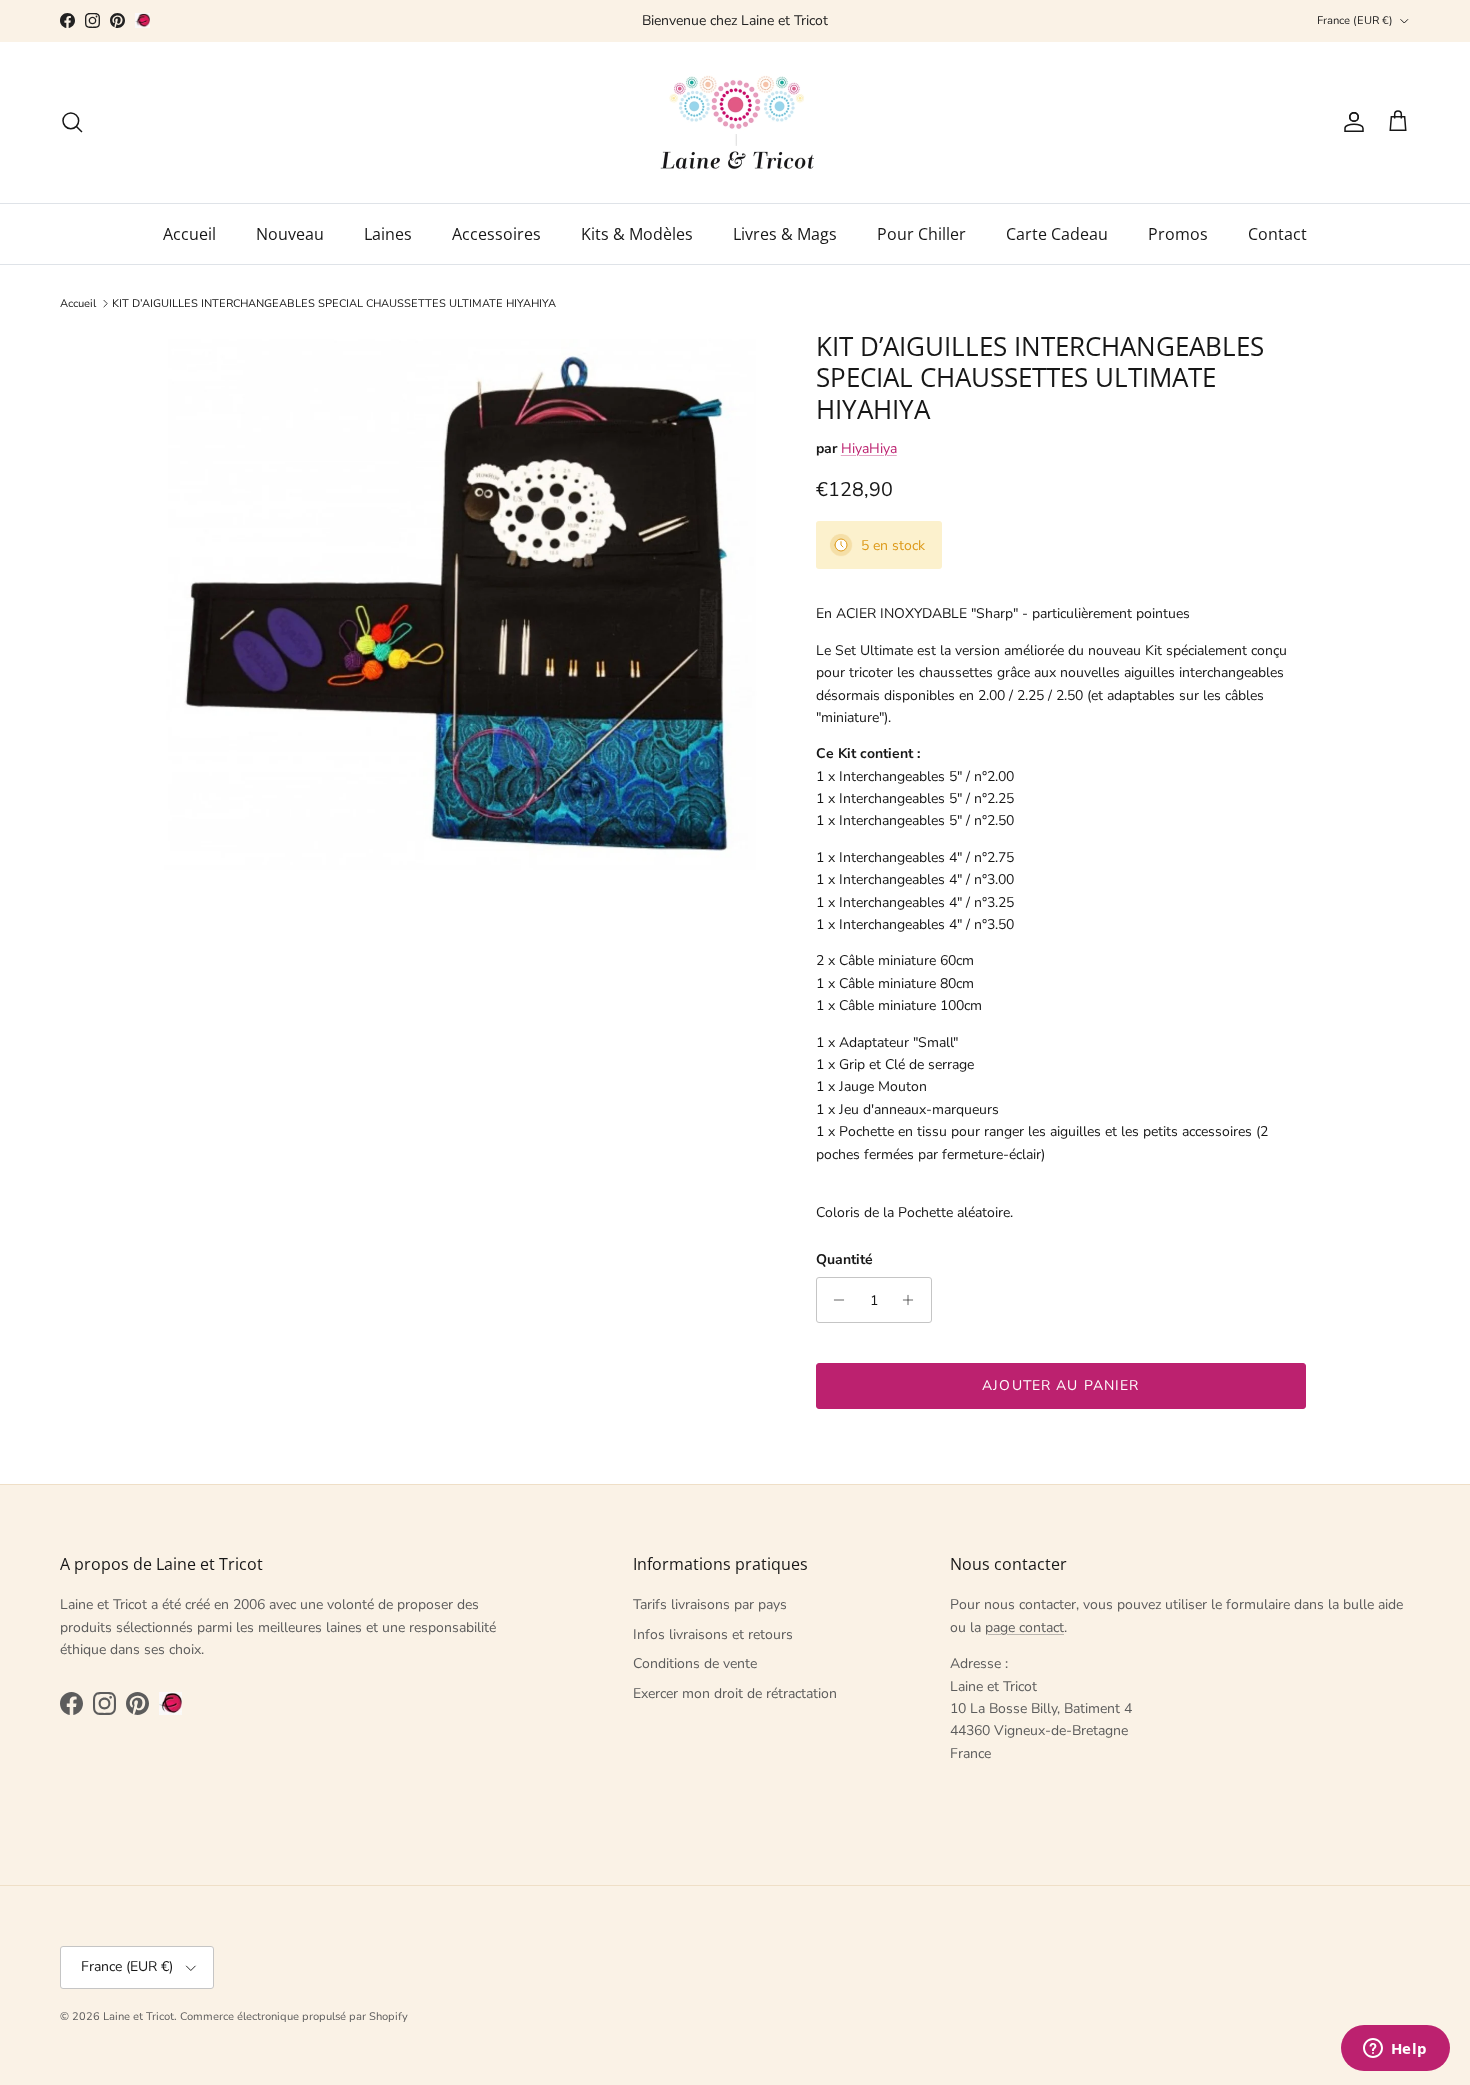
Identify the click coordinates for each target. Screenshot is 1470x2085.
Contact (1277, 234)
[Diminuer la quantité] (834, 1300)
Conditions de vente (695, 1663)
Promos (1178, 234)
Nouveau (290, 234)
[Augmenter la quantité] (913, 1300)
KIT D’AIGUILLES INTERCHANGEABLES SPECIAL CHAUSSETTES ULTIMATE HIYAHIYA (334, 303)
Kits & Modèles (637, 234)
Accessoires (496, 234)
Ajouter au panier (1060, 1385)
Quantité (844, 1259)
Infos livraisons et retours (713, 1634)
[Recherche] (72, 122)
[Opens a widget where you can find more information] (1395, 2050)
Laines (388, 234)
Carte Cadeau (1057, 234)
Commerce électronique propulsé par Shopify (294, 2016)
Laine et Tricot (138, 2016)
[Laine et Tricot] (735, 122)
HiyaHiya (869, 448)
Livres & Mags (785, 234)
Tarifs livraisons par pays (710, 1604)
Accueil (189, 234)
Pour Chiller (921, 234)
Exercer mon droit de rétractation (735, 1693)
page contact (1024, 1627)
